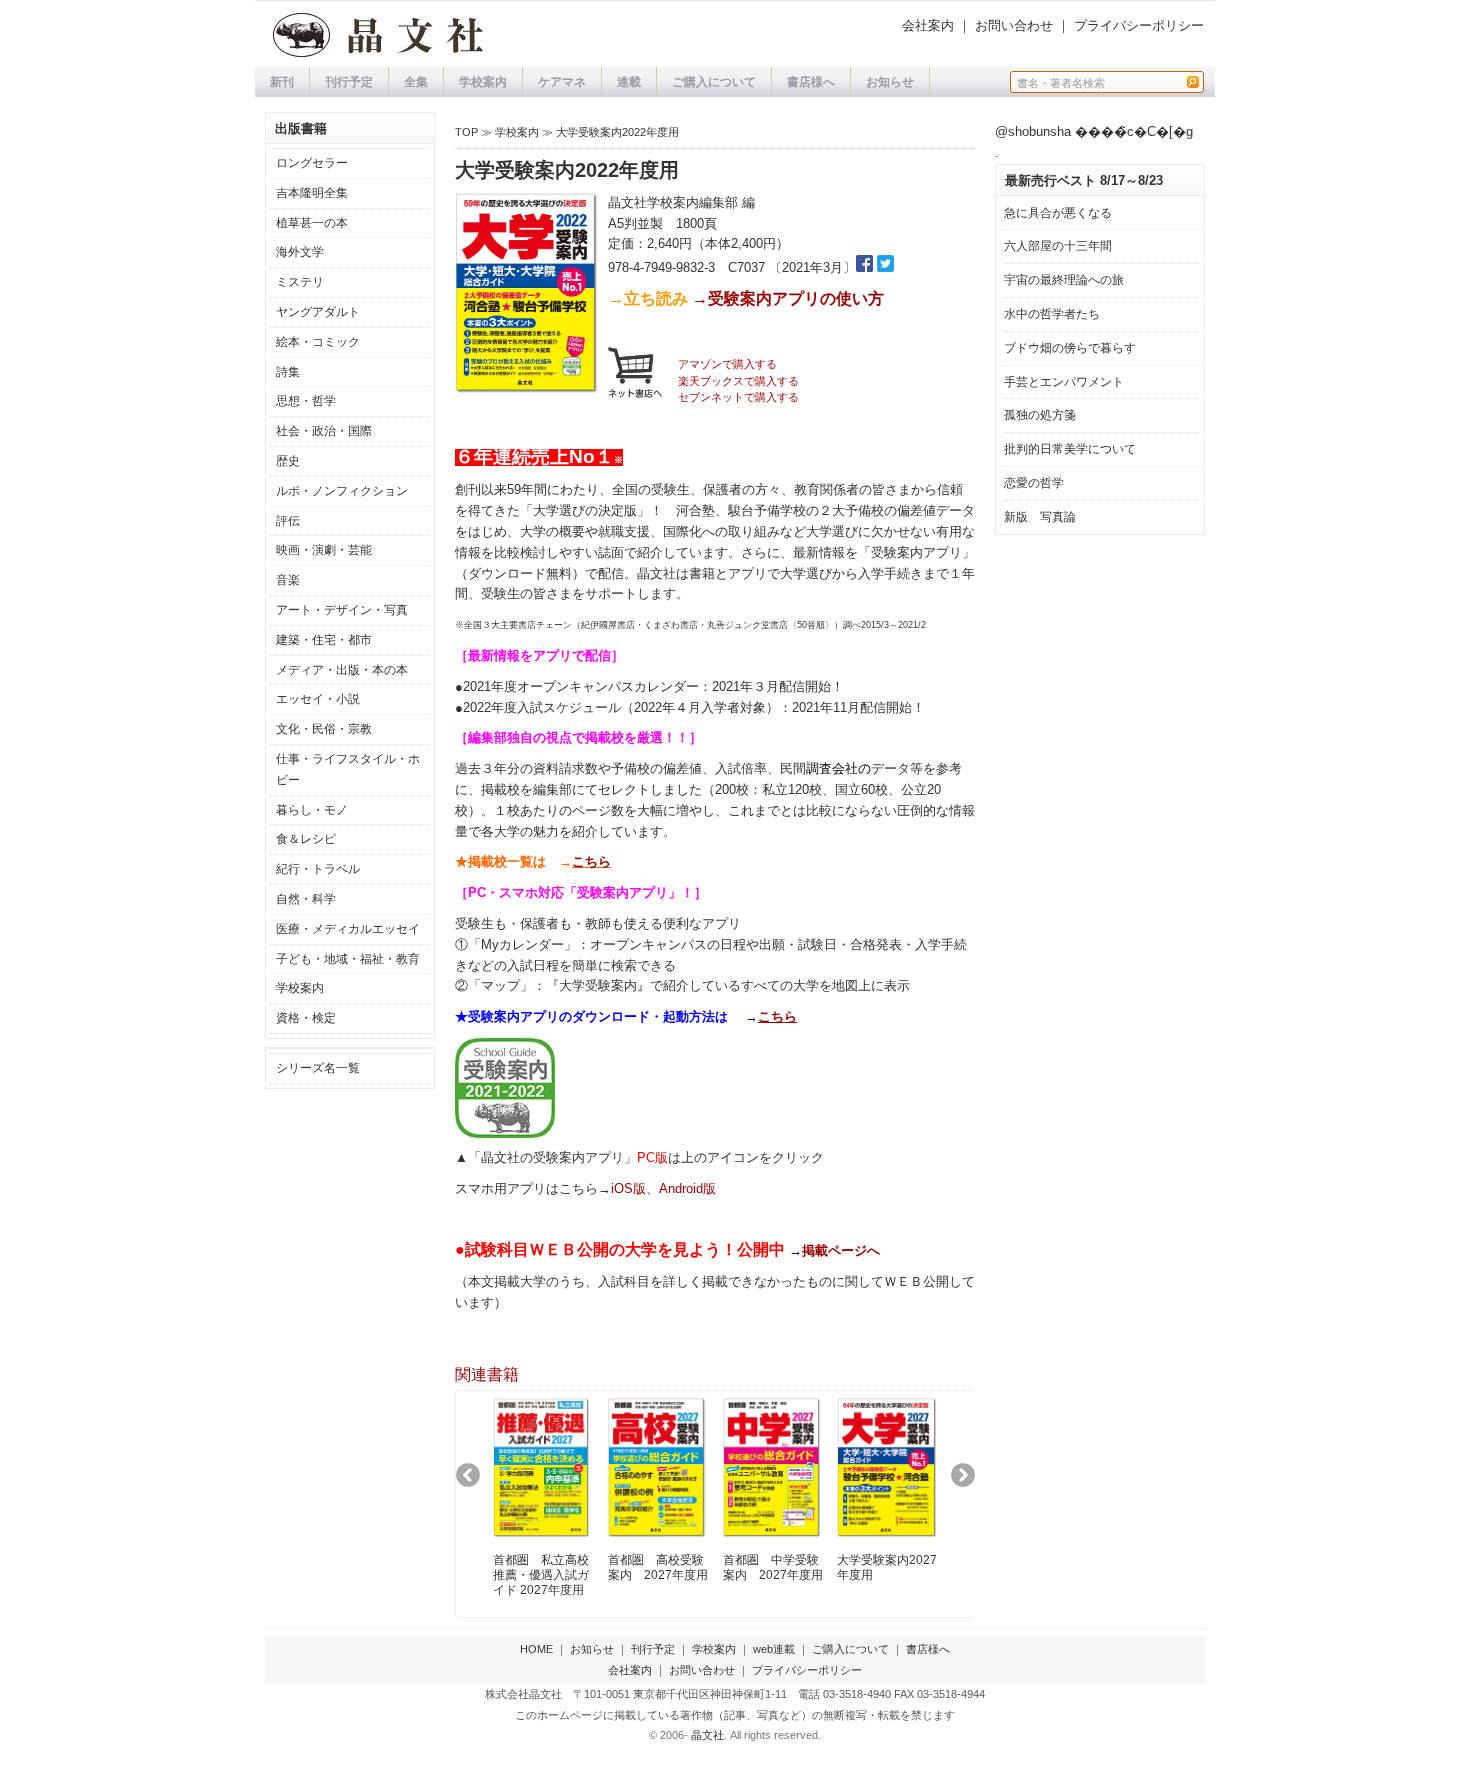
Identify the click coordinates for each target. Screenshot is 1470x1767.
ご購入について (714, 82)
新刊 (282, 82)
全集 (416, 82)
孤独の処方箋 (1040, 415)
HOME (536, 1649)
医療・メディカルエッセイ (348, 929)
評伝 (288, 521)
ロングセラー (312, 163)
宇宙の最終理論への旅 (1064, 280)
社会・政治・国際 (324, 431)
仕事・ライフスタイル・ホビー (348, 769)
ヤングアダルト (318, 312)
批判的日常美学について (1070, 449)
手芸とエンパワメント (1064, 382)
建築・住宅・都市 (324, 640)
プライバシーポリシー (1139, 25)
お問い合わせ (1014, 25)
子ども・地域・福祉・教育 (348, 959)
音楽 (288, 580)
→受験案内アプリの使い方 (788, 298)
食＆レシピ (306, 839)
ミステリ (300, 282)
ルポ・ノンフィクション (342, 491)
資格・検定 (306, 1018)
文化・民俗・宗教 (324, 729)
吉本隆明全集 (312, 193)
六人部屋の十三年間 (1058, 246)
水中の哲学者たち (1052, 314)
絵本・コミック (318, 342)
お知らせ (890, 82)
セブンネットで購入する (738, 397)
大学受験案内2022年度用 (617, 132)
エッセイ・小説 (318, 699)
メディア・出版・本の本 (342, 670)
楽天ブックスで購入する (738, 381)
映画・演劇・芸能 (324, 550)
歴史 (288, 461)
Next (970, 1482)
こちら (591, 861)
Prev (475, 1482)
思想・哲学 (306, 401)
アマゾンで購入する (727, 364)
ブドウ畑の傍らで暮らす (1070, 348)
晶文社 (707, 1735)
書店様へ (811, 82)
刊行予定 (349, 82)
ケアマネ (562, 82)
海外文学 (300, 252)
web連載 (774, 1649)
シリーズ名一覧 (318, 1068)
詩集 (288, 372)
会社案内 (928, 25)
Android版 (687, 1188)
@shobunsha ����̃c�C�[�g (1094, 131)
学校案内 (483, 82)
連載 (629, 82)
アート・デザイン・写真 (342, 610)
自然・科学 (306, 899)
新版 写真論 (1040, 517)
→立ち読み (648, 298)
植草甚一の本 (312, 223)
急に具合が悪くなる (1058, 213)
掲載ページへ (841, 1250)
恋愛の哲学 (1034, 483)
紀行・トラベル (318, 869)
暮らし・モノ (312, 810)
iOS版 (628, 1188)
